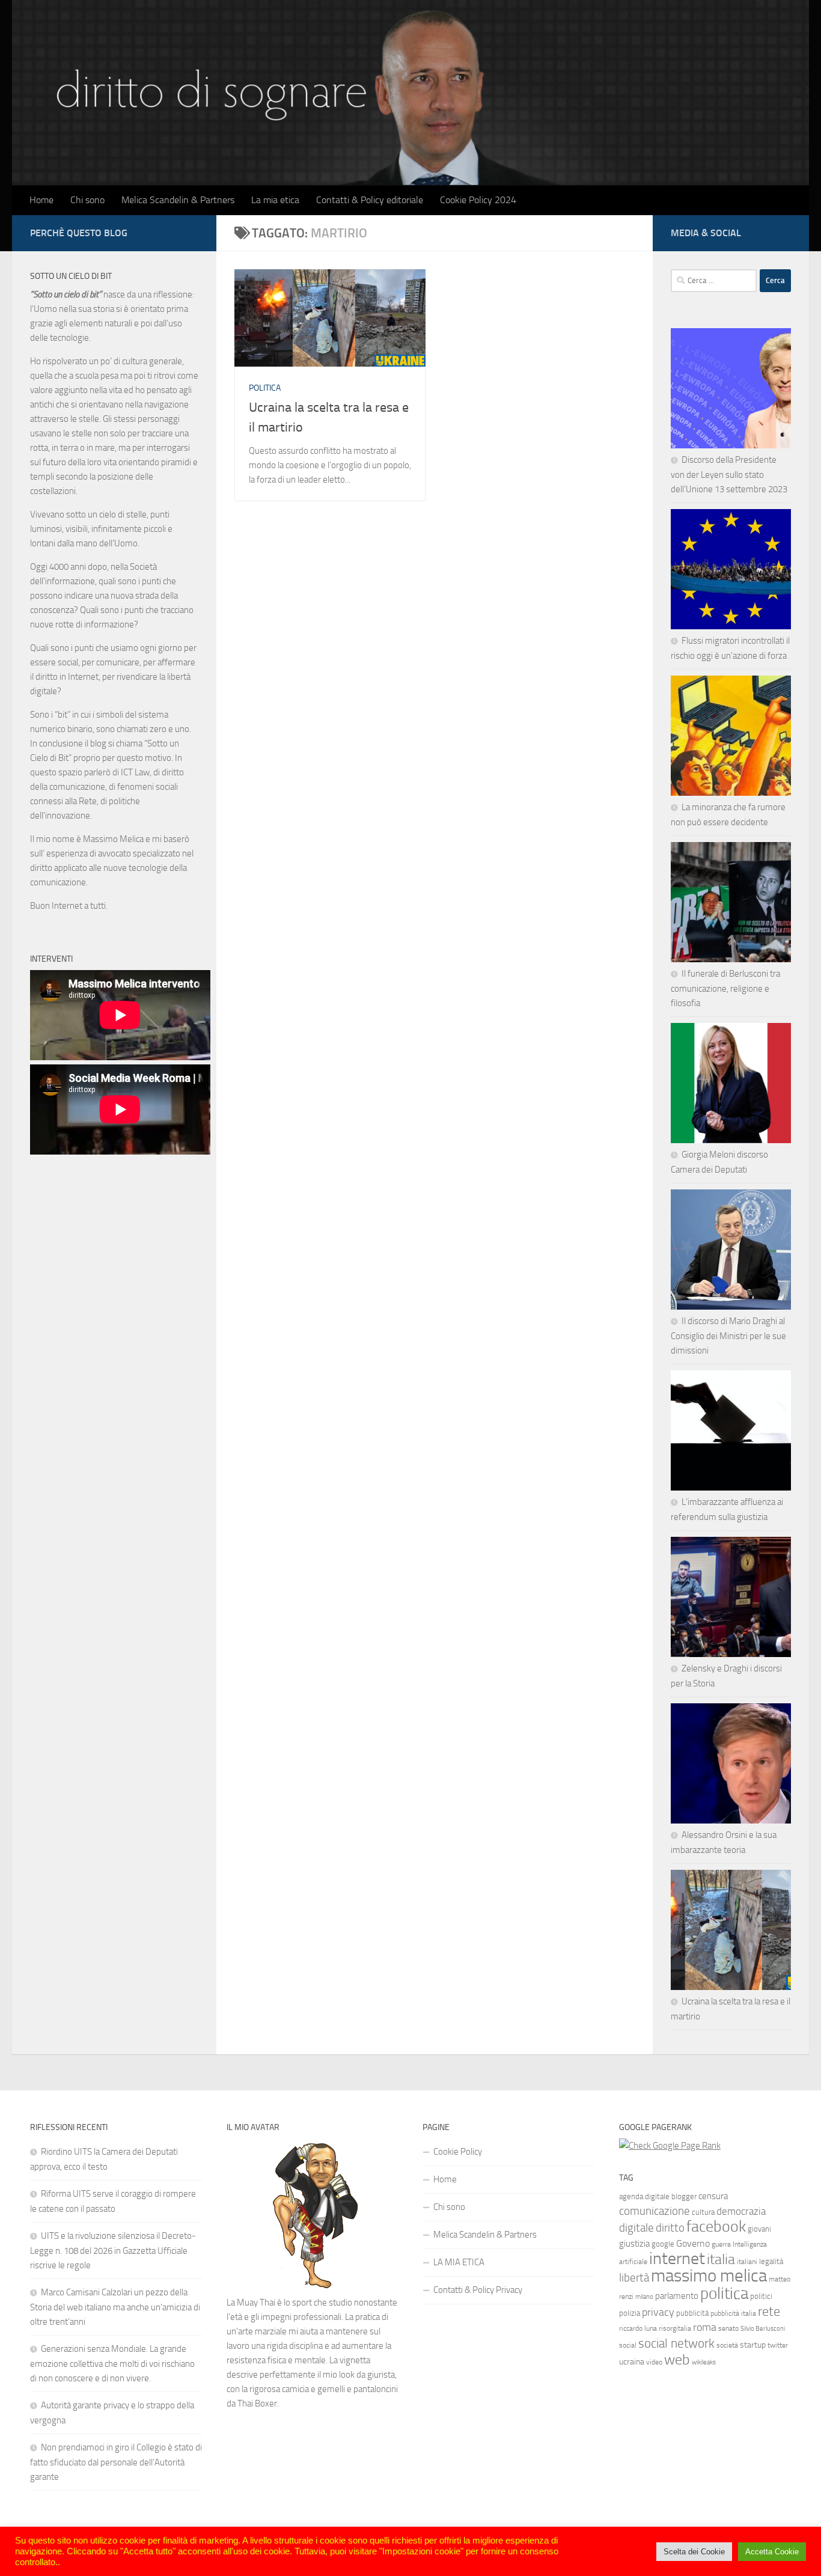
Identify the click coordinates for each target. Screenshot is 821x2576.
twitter (778, 2345)
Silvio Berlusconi (763, 2329)
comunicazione (655, 2211)
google (663, 2244)
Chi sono (87, 200)
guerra (721, 2244)
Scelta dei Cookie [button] (694, 2552)
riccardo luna (638, 2328)
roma (705, 2327)
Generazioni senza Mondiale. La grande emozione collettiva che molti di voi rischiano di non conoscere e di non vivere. (112, 2364)
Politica (265, 388)
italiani (747, 2262)
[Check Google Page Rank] (670, 2146)
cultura (703, 2212)
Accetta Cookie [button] (772, 2552)
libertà (634, 2278)
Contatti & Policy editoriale (370, 200)
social (628, 2345)
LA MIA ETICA (459, 2262)
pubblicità (692, 2313)
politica (724, 2294)
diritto (670, 2228)
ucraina (632, 2362)
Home (41, 200)
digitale (636, 2228)
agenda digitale (644, 2196)
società (727, 2345)
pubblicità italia (733, 2313)
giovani (759, 2229)
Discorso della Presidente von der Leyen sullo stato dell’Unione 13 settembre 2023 (729, 475)
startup (753, 2345)
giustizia (634, 2244)
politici (761, 2296)
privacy (658, 2312)
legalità (771, 2261)
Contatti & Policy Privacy (478, 2290)
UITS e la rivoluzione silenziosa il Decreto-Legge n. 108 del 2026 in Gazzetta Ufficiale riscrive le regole (113, 2251)
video (654, 2362)
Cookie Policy (458, 2152)
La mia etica (275, 200)
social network (676, 2343)
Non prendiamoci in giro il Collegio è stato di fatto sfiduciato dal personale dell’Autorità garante (116, 2462)
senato (728, 2328)
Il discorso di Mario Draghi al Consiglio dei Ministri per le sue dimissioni (728, 1336)
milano (644, 2297)
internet (677, 2258)
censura (713, 2196)
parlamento (677, 2296)
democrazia (741, 2211)
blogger (684, 2196)
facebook (716, 2227)
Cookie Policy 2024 (478, 200)
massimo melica (709, 2276)
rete (769, 2311)
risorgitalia (675, 2328)
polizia (630, 2313)
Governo (693, 2243)
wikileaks (704, 2362)
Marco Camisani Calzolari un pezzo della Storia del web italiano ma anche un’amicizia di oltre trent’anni (115, 2307)
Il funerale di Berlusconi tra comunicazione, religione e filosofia (725, 988)
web (677, 2360)
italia (721, 2259)
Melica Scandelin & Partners (178, 200)
